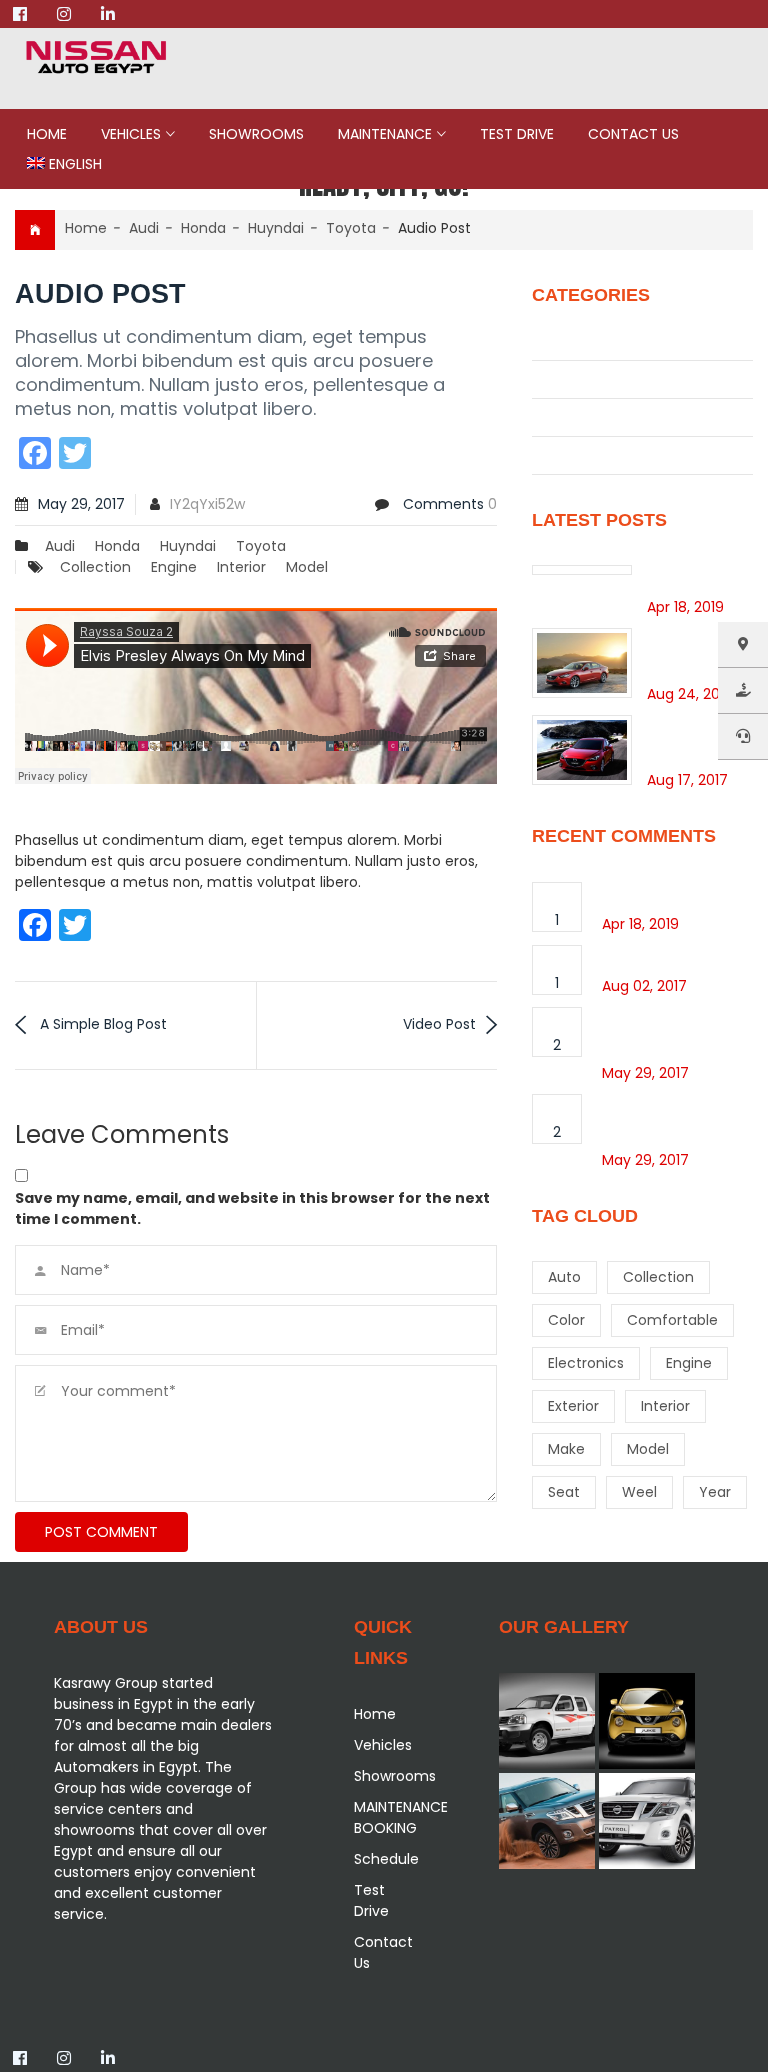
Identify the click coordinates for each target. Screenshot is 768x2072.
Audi (144, 228)
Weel (639, 1492)
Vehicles (131, 134)
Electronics (586, 1363)
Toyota (351, 228)
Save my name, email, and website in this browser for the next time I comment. (252, 1208)
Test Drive (517, 134)
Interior (241, 567)
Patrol (555, 379)
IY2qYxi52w (207, 504)
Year (715, 1492)
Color (566, 1320)
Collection (95, 567)
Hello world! (692, 576)
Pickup (557, 417)
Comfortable (672, 1320)
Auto (564, 1277)
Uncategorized (589, 455)
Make (566, 1449)
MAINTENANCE (385, 134)
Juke (551, 341)
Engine (174, 567)
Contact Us (633, 134)
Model (307, 567)
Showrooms (256, 134)
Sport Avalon (651, 956)
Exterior (573, 1406)
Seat (564, 1492)
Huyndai (276, 228)
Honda (203, 228)
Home (47, 134)
